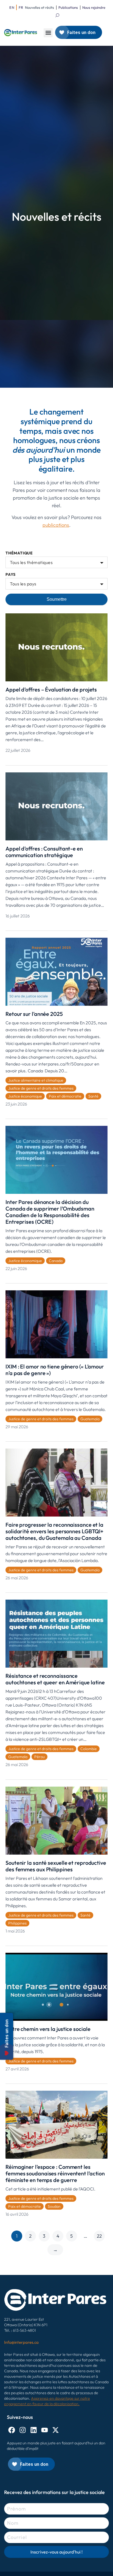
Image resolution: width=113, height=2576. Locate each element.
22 (99, 2236)
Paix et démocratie (65, 1096)
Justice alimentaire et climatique (36, 1080)
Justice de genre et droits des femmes (41, 1088)
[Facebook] (12, 2430)
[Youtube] (45, 2430)
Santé (93, 1096)
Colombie (89, 1749)
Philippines (17, 1923)
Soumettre (57, 599)
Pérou (39, 1757)
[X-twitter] (56, 2430)
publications (56, 525)
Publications (68, 7)
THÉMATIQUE (19, 553)
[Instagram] (23, 2430)
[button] (48, 33)
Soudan (54, 2206)
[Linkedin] (34, 2430)
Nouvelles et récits (39, 7)
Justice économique (25, 1096)
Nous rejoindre (94, 7)
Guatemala (90, 1419)
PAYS (11, 575)
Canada (56, 1261)
